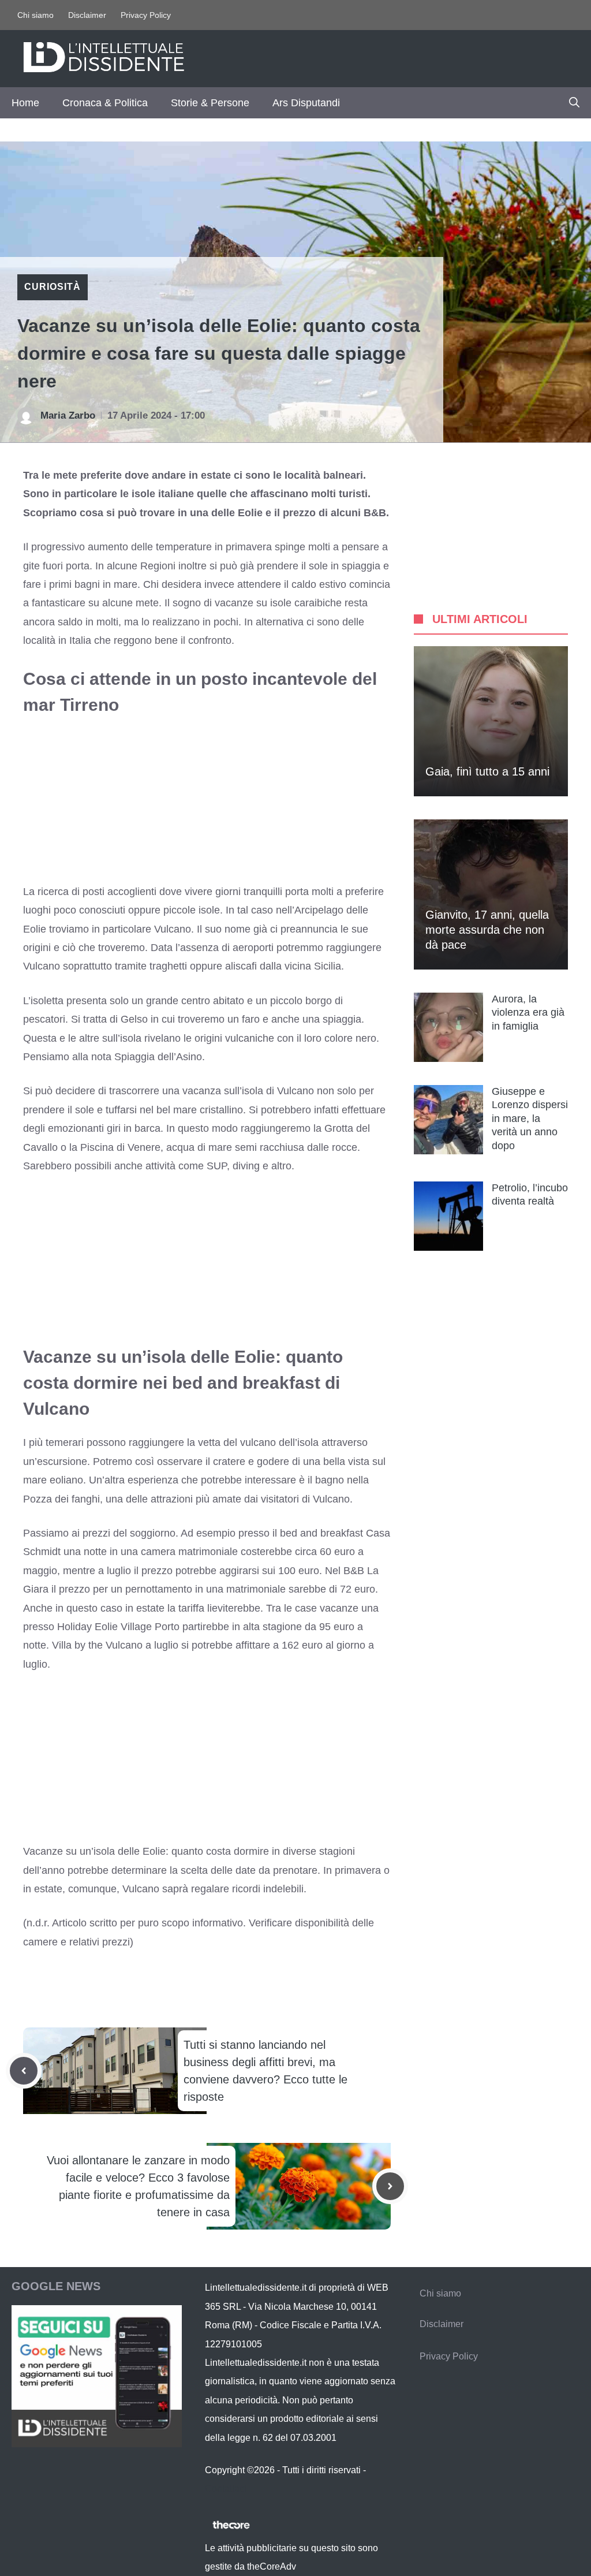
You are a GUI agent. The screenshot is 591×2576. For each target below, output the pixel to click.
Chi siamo (35, 15)
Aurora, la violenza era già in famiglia (528, 1013)
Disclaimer (87, 15)
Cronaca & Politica (105, 103)
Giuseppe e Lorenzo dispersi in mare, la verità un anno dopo (530, 1119)
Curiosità (53, 287)
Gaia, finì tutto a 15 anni (487, 771)
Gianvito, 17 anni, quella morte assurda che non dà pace (487, 930)
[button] (574, 103)
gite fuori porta (56, 566)
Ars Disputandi (306, 103)
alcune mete (130, 603)
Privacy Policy (146, 15)
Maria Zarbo (68, 415)
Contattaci (226, 2489)
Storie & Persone (210, 103)
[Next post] (390, 2186)
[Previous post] (24, 2071)
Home (25, 103)
